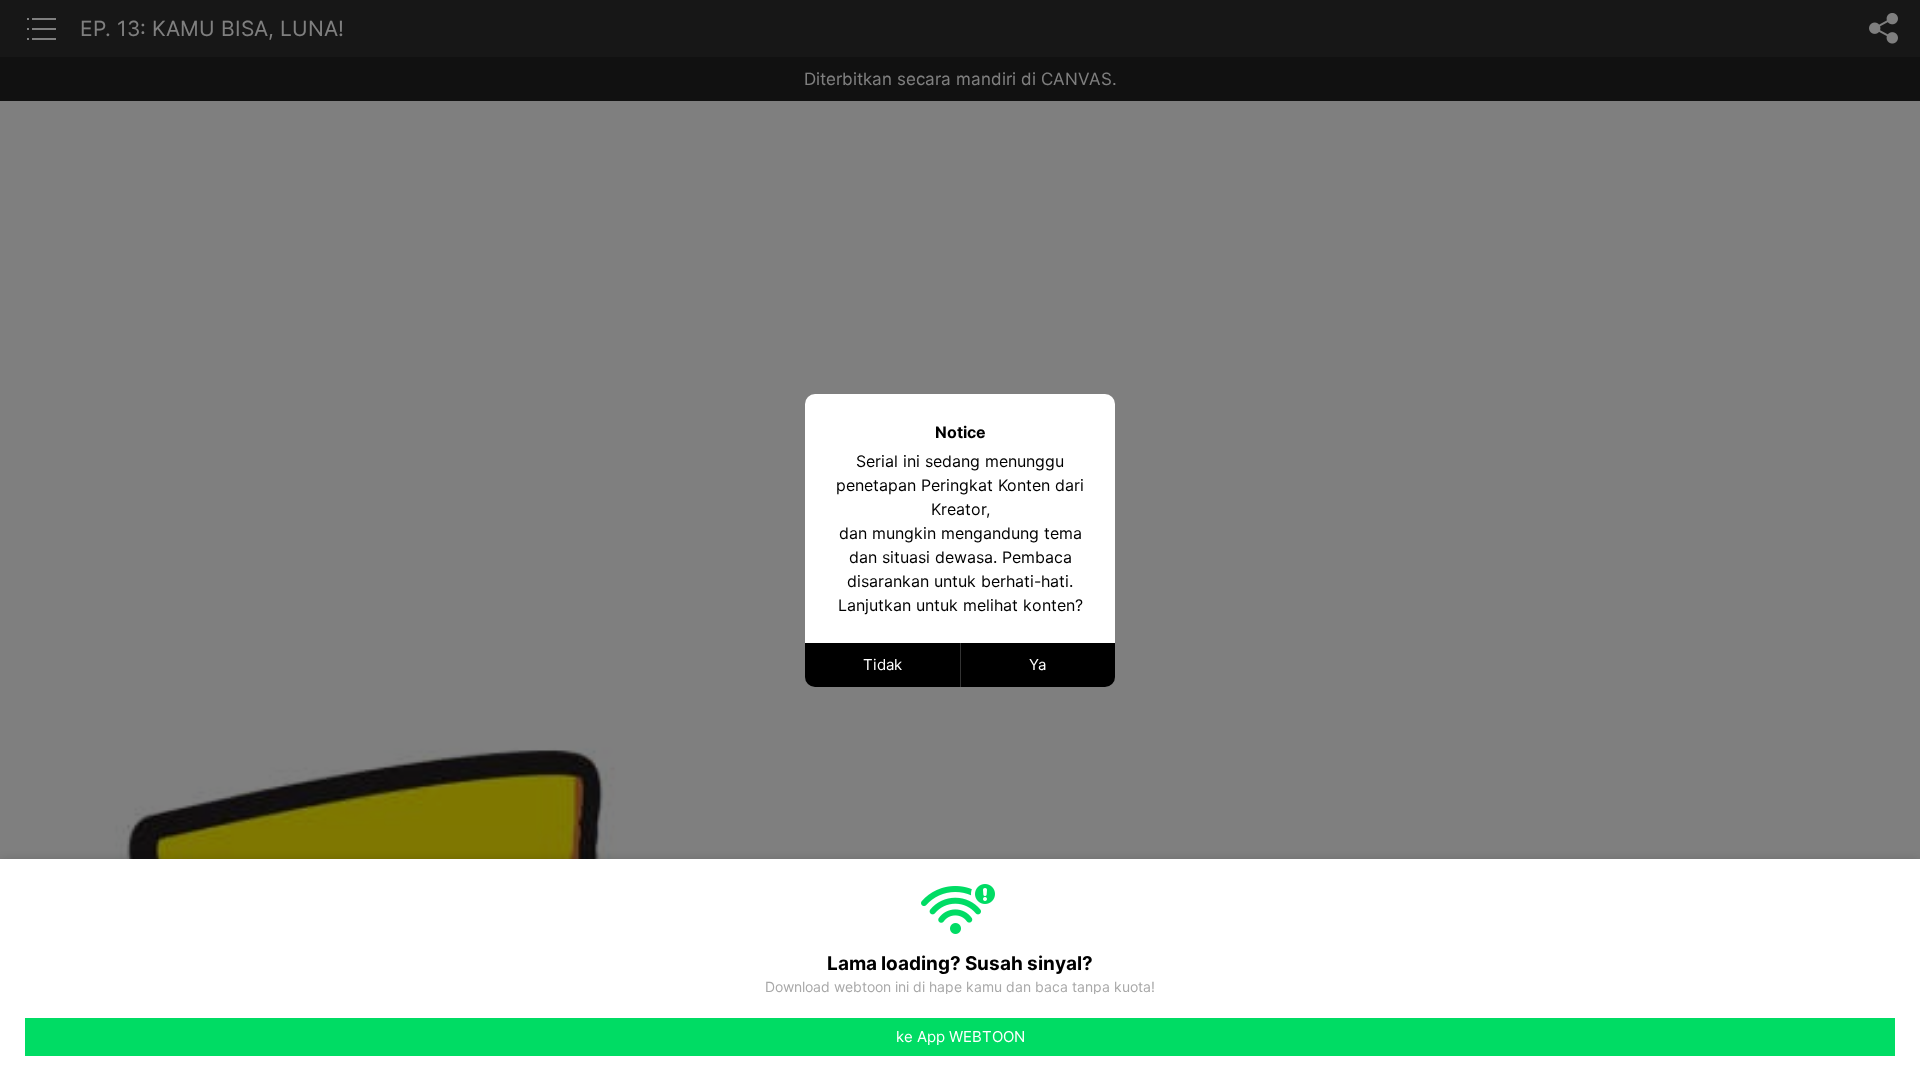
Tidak (882, 664)
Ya (1037, 664)
